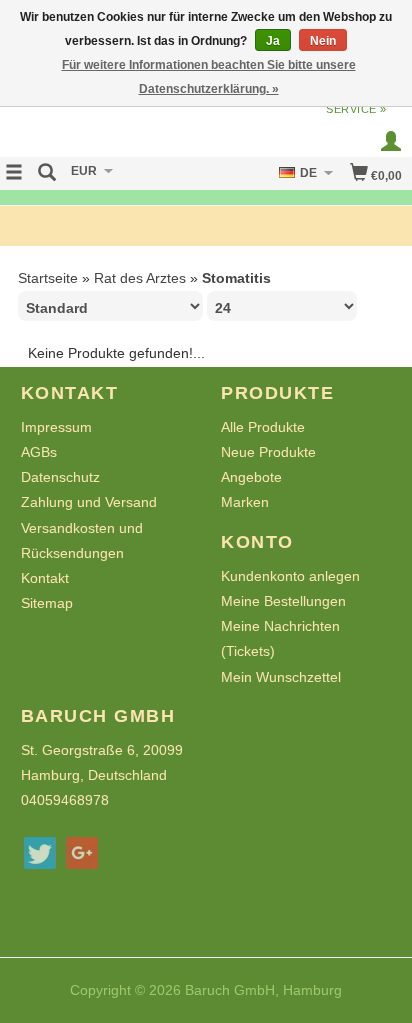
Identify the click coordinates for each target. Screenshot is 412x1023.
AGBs (39, 452)
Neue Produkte (268, 452)
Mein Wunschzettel (281, 677)
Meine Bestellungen (283, 601)
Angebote (251, 477)
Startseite (48, 278)
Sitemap (47, 603)
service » (356, 109)
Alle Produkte (263, 427)
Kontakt (45, 578)
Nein (323, 41)
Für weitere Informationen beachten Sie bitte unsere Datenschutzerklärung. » (209, 77)
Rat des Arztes (140, 278)
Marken (245, 502)
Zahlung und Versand (89, 502)
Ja (273, 41)
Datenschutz (60, 477)
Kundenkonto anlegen (290, 576)
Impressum (56, 427)
